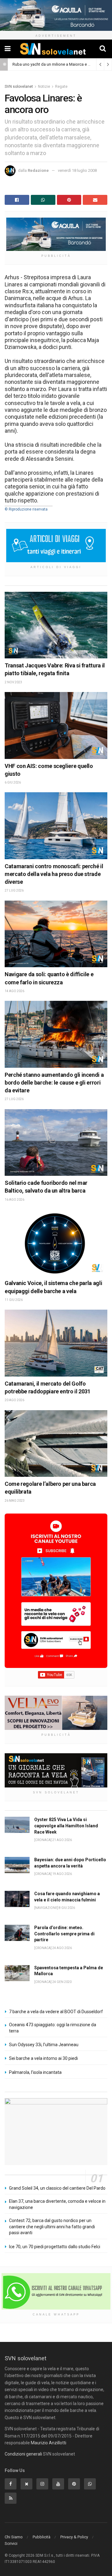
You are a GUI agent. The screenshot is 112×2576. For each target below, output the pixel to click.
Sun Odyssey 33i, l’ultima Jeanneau (44, 2045)
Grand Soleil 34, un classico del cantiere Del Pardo (57, 2188)
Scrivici (11, 2543)
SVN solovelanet (19, 87)
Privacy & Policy (74, 2537)
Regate (61, 87)
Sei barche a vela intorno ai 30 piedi (43, 2058)
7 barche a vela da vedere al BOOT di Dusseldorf (56, 2012)
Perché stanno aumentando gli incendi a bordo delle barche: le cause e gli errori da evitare (54, 1083)
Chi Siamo (14, 2537)
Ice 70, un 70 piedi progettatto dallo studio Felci (55, 2247)
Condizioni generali (23, 2454)
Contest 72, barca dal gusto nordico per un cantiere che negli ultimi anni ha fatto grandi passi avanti (52, 2227)
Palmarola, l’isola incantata (35, 2072)
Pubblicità (42, 2537)
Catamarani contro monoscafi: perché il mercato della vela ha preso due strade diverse (54, 874)
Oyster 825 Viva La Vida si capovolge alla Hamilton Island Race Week (66, 1826)
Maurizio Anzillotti (49, 2443)
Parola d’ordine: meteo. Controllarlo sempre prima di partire (64, 1934)
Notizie (44, 87)
